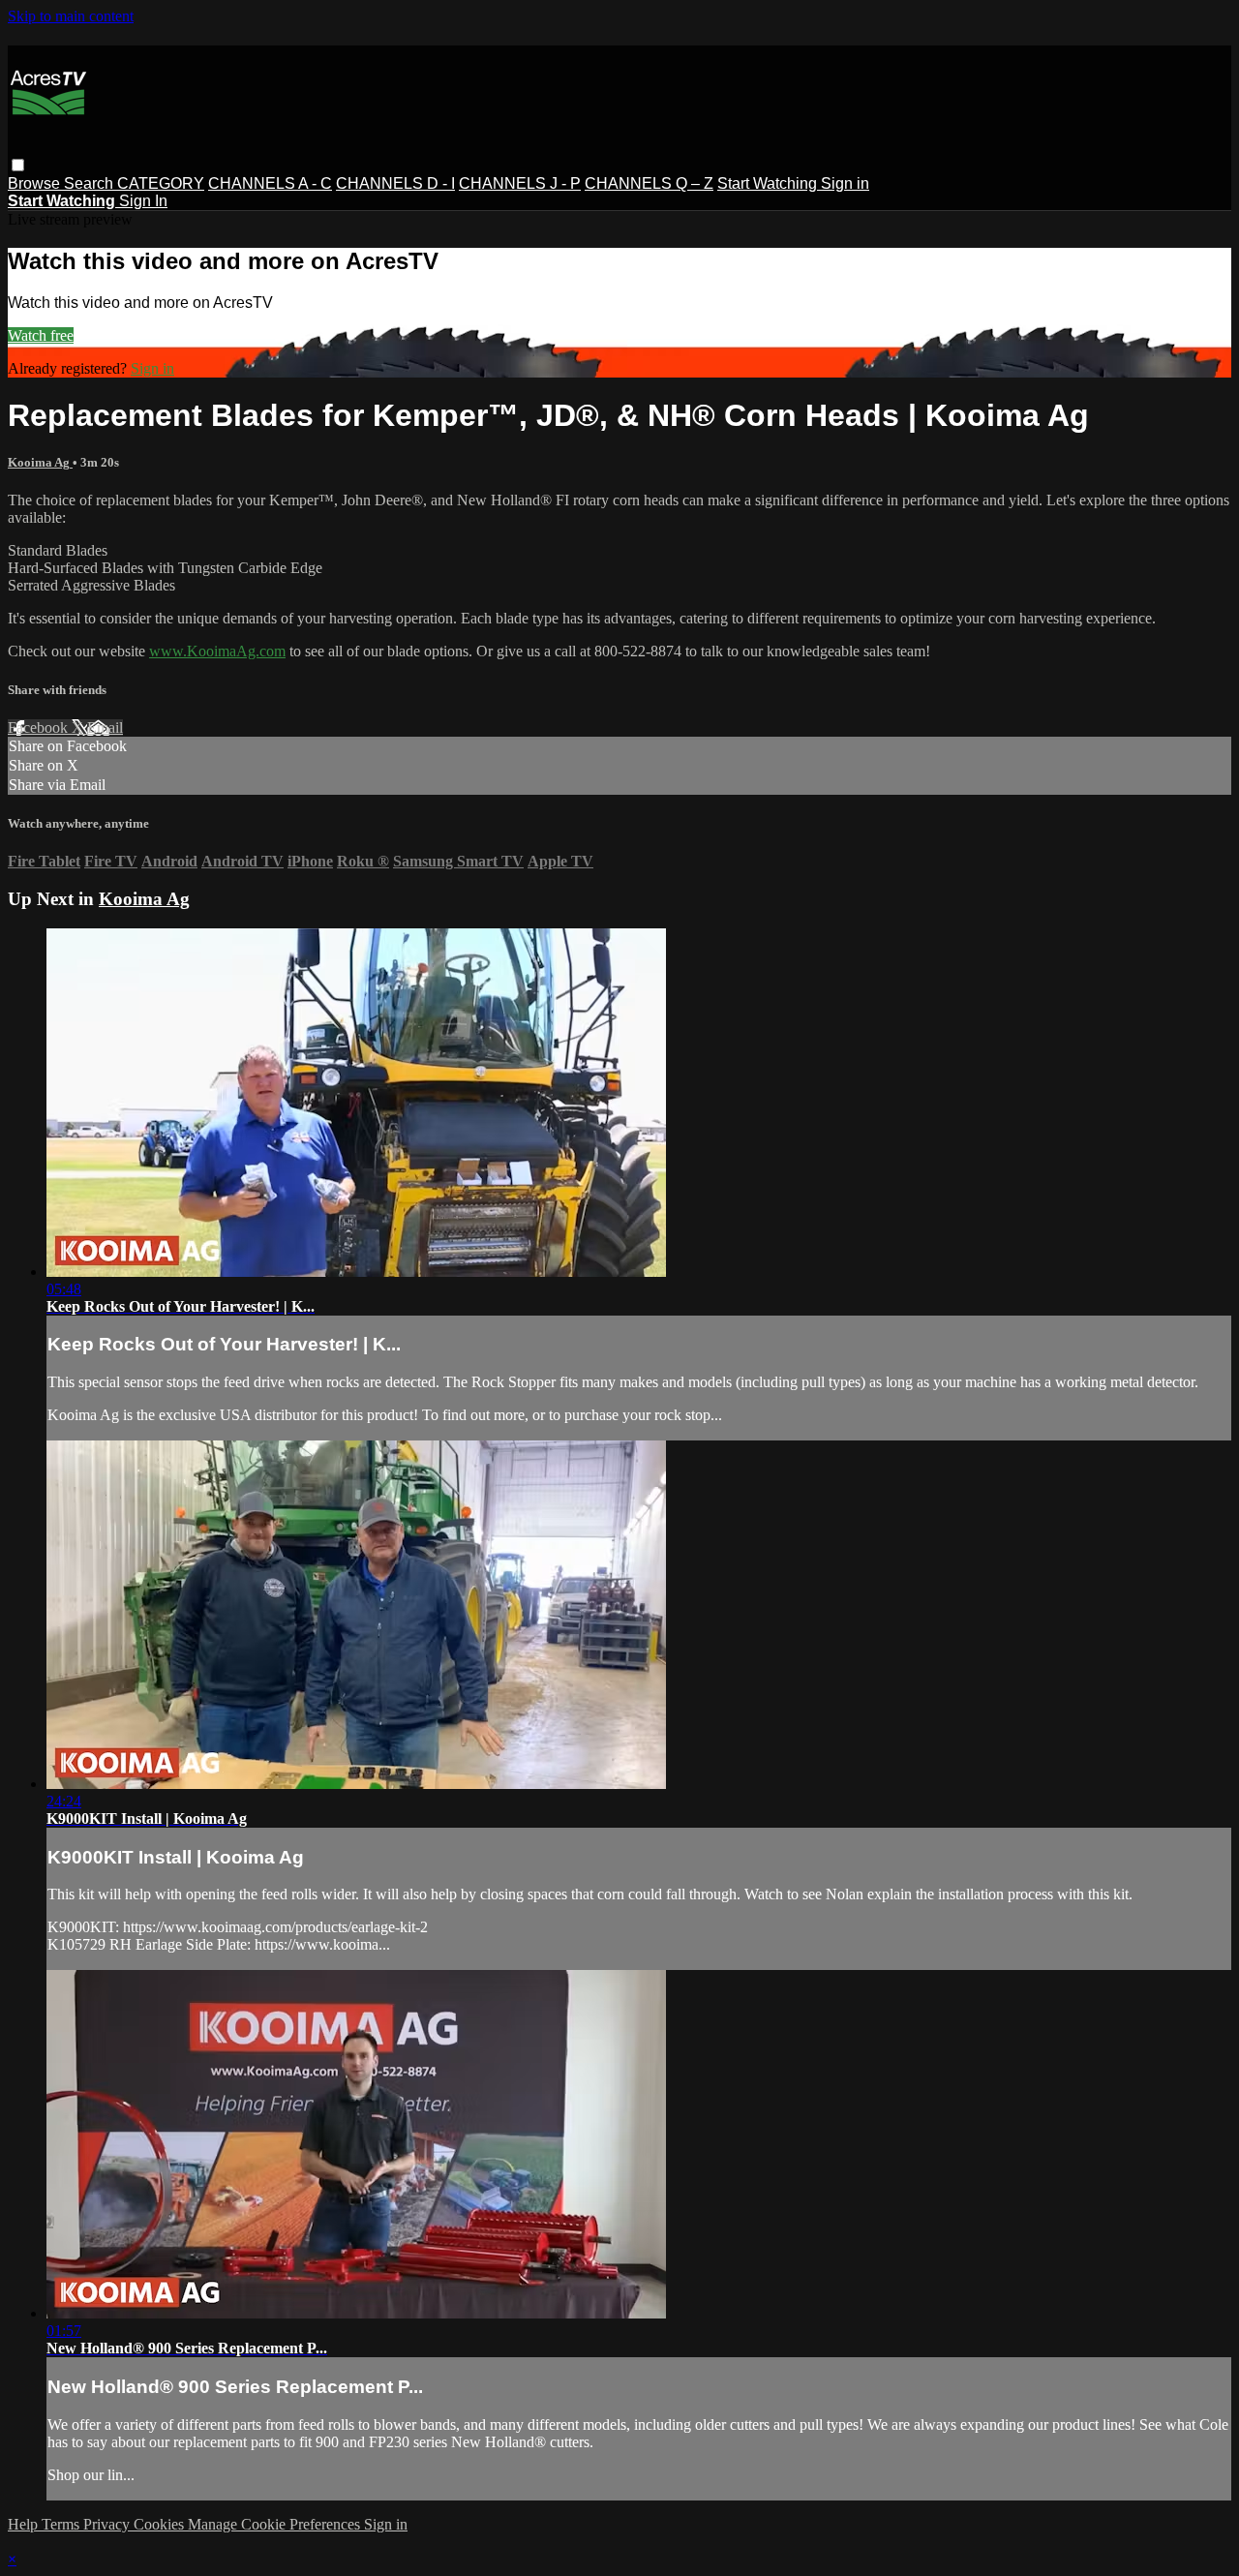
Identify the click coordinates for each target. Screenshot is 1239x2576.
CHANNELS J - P (520, 183)
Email (105, 727)
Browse (36, 183)
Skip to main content (71, 16)
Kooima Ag (40, 462)
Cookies (161, 2524)
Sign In (143, 201)
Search (91, 183)
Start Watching (769, 183)
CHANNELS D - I (395, 183)
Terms (62, 2524)
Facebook (40, 727)
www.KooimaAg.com (217, 651)
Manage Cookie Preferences (276, 2524)
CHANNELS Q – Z (649, 183)
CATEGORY (161, 183)
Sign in (845, 183)
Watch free (41, 335)
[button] (18, 165)
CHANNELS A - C (270, 183)
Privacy (108, 2524)
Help (25, 2524)
